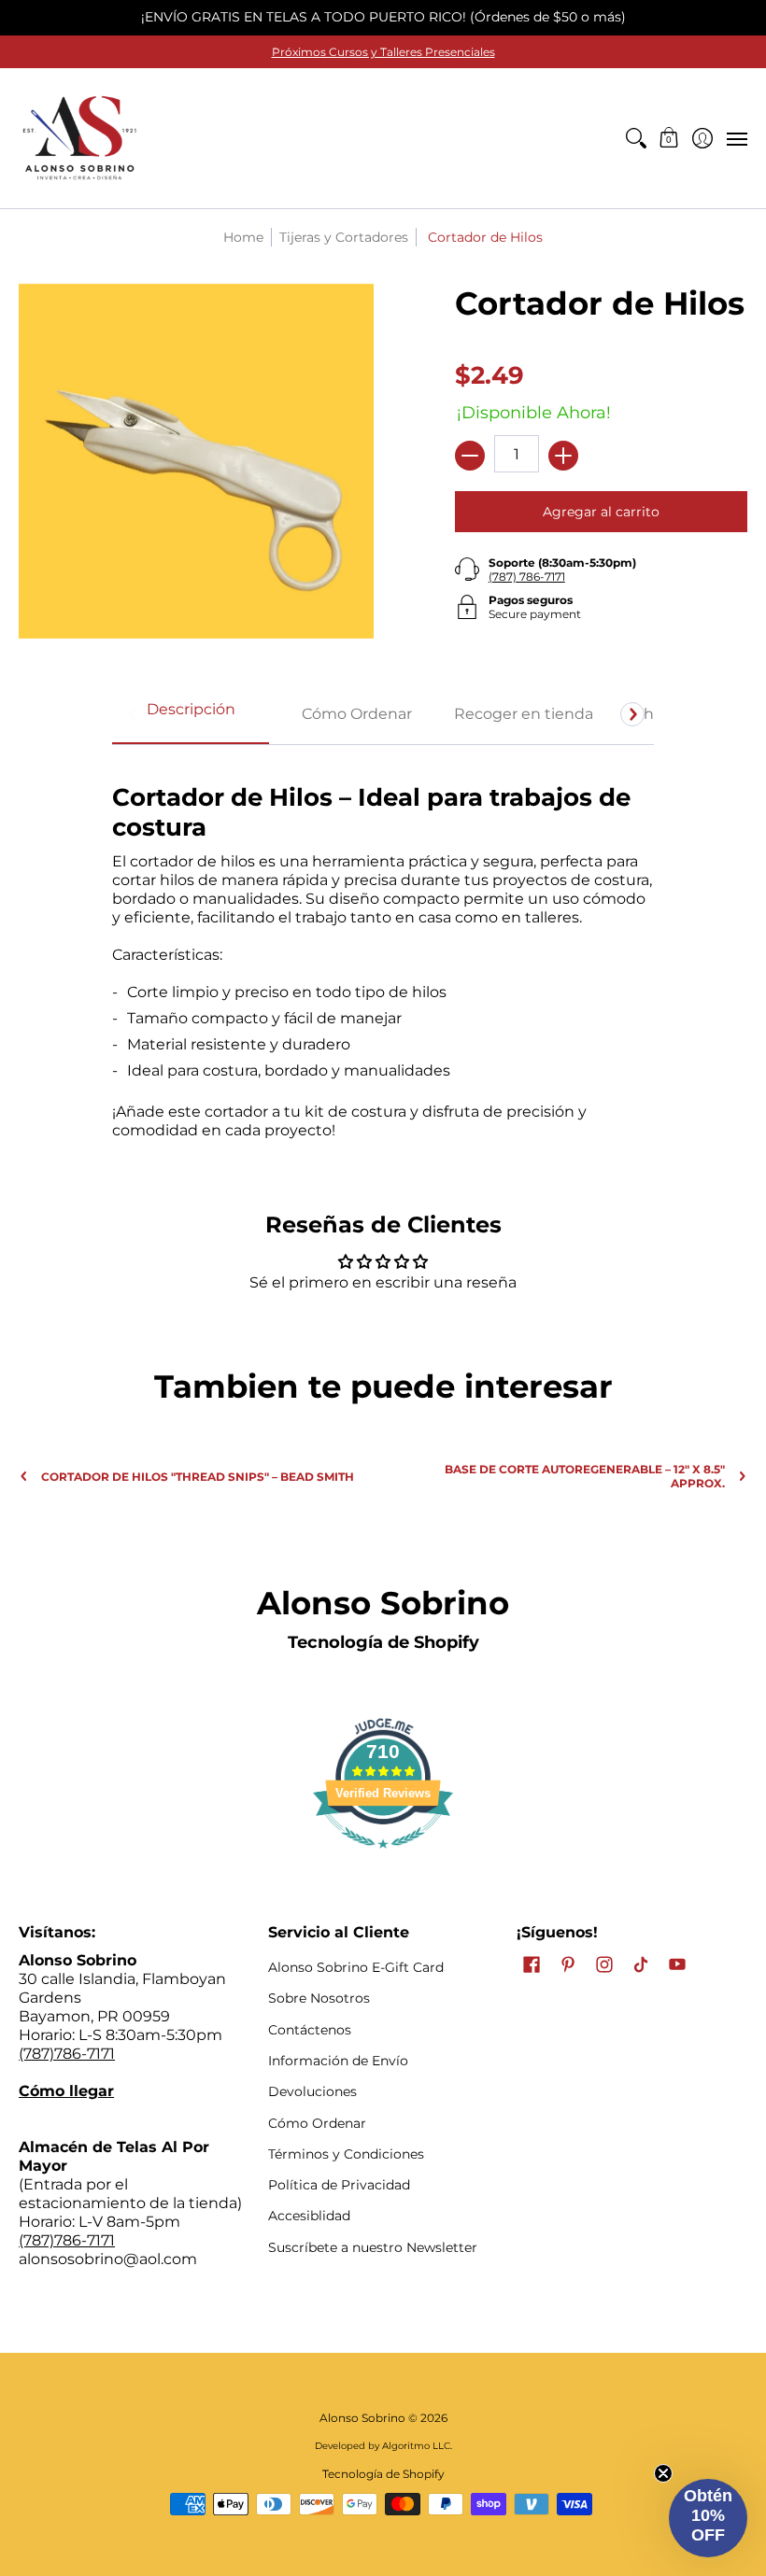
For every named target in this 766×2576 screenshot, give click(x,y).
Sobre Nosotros (319, 1998)
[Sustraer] (470, 456)
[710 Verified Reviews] (383, 1858)
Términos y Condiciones (346, 2154)
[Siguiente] (632, 714)
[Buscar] (636, 138)
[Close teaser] (663, 2473)
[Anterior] (134, 714)
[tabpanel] (383, 951)
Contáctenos (310, 2030)
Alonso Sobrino (362, 2418)
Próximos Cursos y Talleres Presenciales (383, 52)
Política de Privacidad (339, 2185)
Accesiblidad (309, 2216)
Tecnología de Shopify (383, 1642)
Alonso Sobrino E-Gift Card (356, 1967)
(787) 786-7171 (527, 577)
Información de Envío (338, 2061)
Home (243, 237)
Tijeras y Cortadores (344, 237)
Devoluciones (312, 2091)
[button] (669, 138)
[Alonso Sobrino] (79, 138)
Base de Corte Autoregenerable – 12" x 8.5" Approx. (585, 1476)
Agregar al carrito (601, 512)
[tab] (191, 715)
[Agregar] (563, 456)
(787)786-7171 (67, 2054)
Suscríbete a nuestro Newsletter (373, 2247)
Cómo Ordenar (317, 2123)
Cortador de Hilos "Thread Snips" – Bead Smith (198, 1477)
